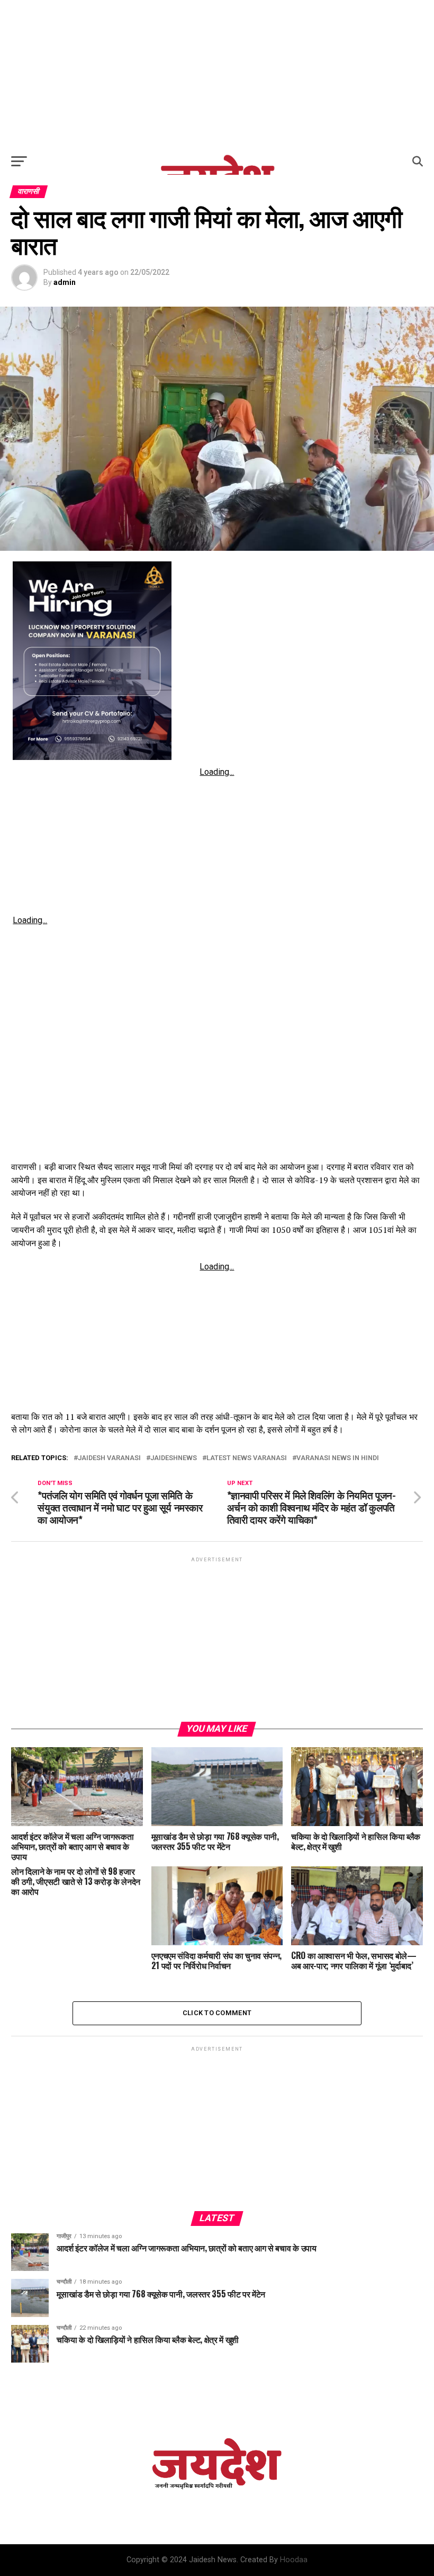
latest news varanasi (247, 1458)
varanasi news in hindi (338, 1458)
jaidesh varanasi (109, 1458)
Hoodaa (294, 2560)
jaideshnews (174, 1458)
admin (65, 282)
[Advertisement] (217, 74)
